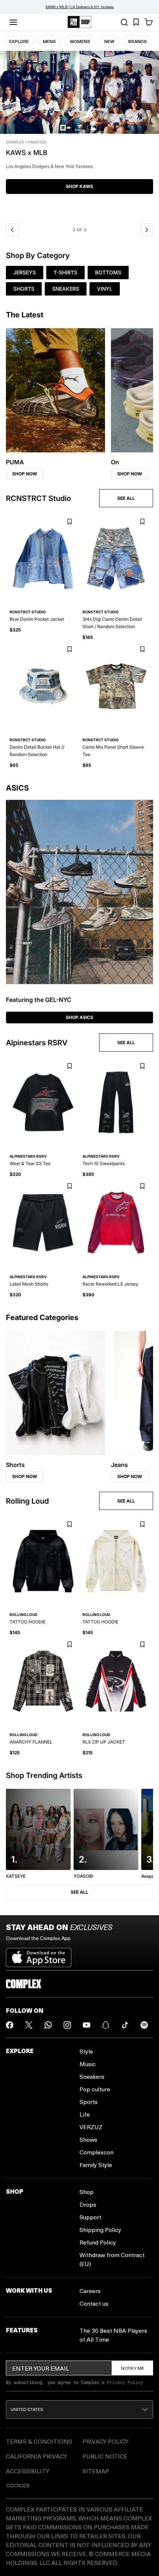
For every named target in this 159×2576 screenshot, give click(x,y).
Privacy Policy (125, 2382)
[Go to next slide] (147, 230)
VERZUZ (91, 2127)
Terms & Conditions (39, 2441)
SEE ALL (126, 498)
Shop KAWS (79, 186)
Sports (89, 2102)
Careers (90, 2291)
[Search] (124, 22)
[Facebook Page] (10, 2025)
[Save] (69, 522)
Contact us (94, 2303)
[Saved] (136, 22)
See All (79, 1892)
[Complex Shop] (79, 22)
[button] (79, 135)
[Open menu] (13, 22)
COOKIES (18, 2485)
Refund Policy (98, 2242)
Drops (88, 2204)
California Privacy (36, 2456)
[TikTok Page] (125, 2025)
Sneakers (92, 2076)
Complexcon (97, 2152)
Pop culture (95, 2089)
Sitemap (96, 2471)
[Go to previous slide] (12, 230)
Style (86, 2051)
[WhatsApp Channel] (48, 2025)
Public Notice (105, 2456)
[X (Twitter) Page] (29, 2025)
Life (85, 2114)
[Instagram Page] (67, 2025)
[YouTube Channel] (87, 2025)
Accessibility (28, 2471)
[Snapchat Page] (106, 2025)
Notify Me (133, 2368)
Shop (87, 2192)
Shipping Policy (100, 2229)
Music (88, 2064)
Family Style (96, 2165)
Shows (88, 2139)
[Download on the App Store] (39, 1955)
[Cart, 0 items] (149, 22)
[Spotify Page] (144, 2025)
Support (90, 2217)
